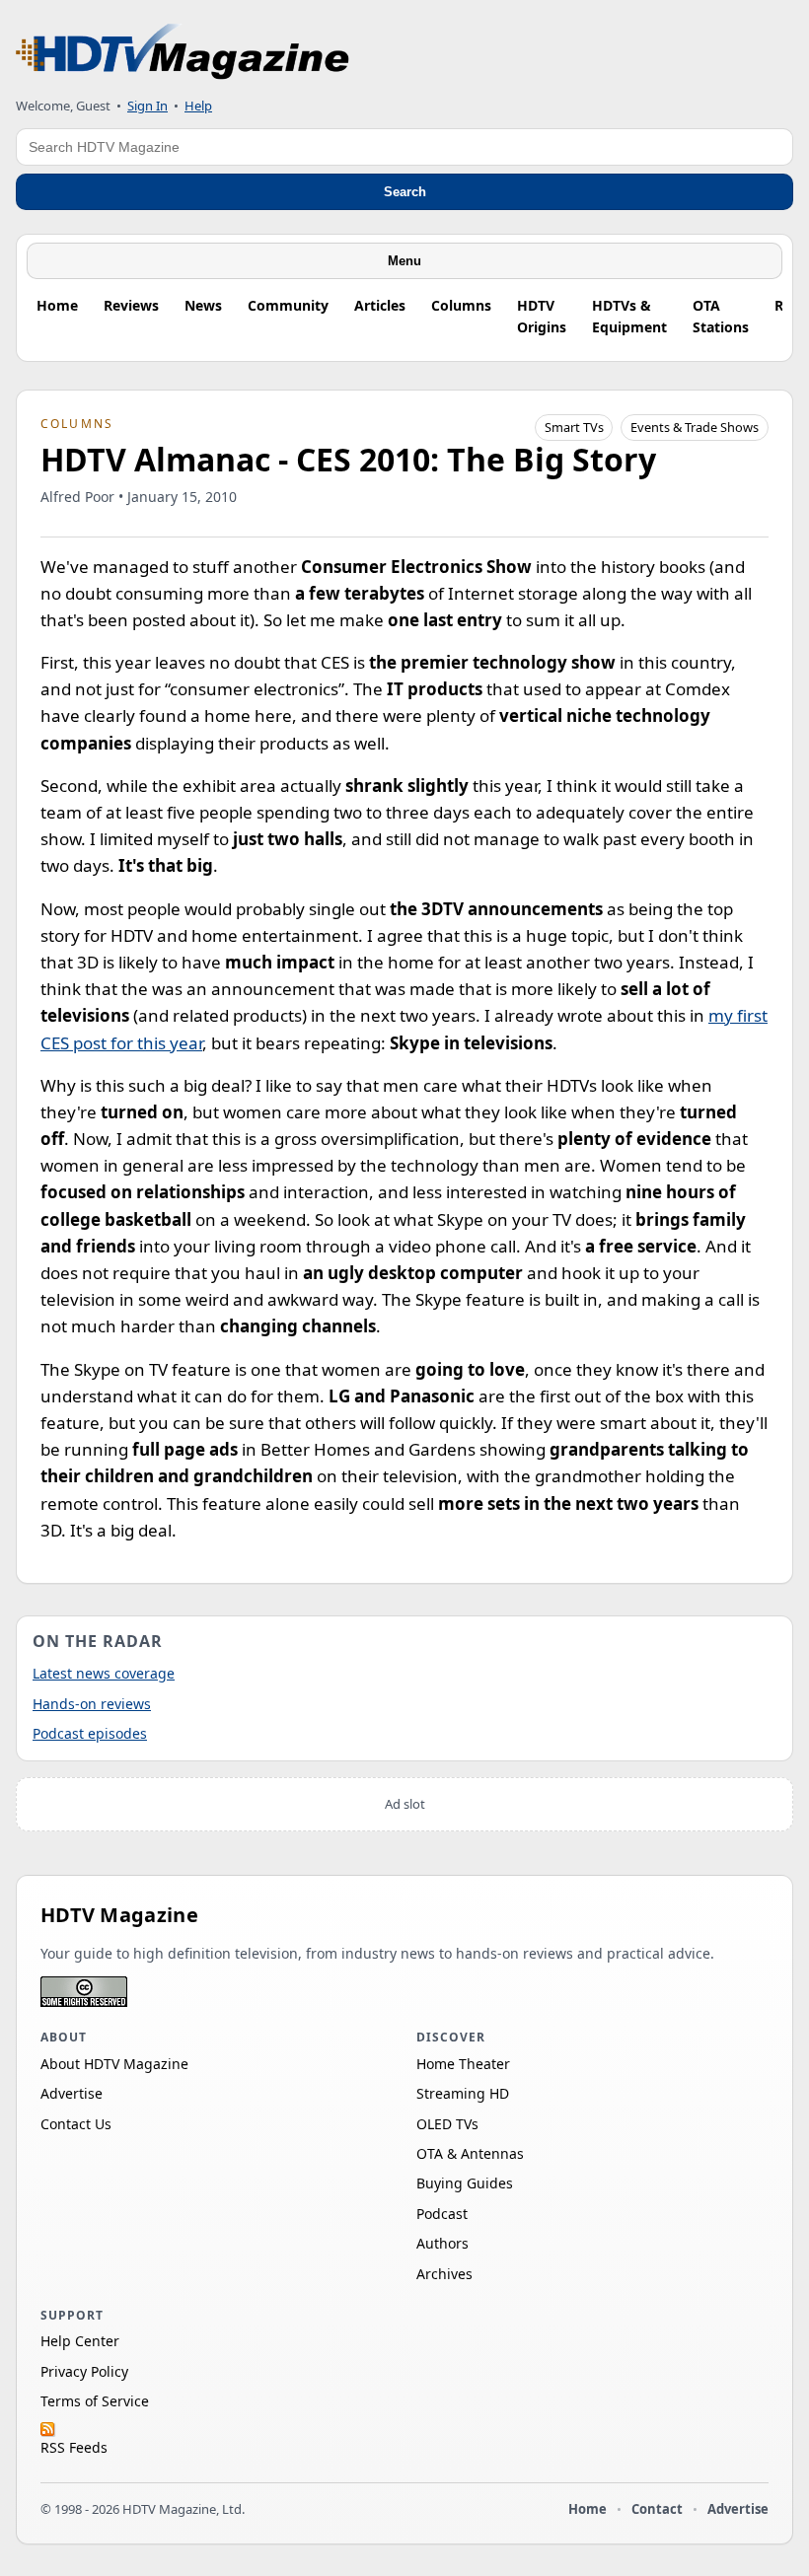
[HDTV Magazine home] (183, 52)
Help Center (80, 2341)
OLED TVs (447, 2124)
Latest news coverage (104, 1673)
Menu (404, 261)
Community (288, 305)
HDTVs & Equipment (629, 316)
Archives (444, 2274)
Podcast (442, 2214)
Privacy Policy (84, 2371)
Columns (461, 305)
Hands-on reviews (92, 1704)
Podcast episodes (90, 1733)
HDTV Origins (542, 316)
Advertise (72, 2093)
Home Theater (463, 2064)
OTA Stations (721, 316)
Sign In (147, 106)
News (203, 305)
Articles (380, 305)
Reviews (131, 305)
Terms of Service (95, 2401)
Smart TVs (574, 427)
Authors (442, 2243)
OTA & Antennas (470, 2153)
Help (198, 106)
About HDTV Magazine (114, 2064)
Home (57, 305)
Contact (657, 2509)
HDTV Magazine (119, 1915)
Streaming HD (463, 2093)
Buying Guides (465, 2183)
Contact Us (76, 2124)
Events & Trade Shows (695, 427)
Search (405, 192)
